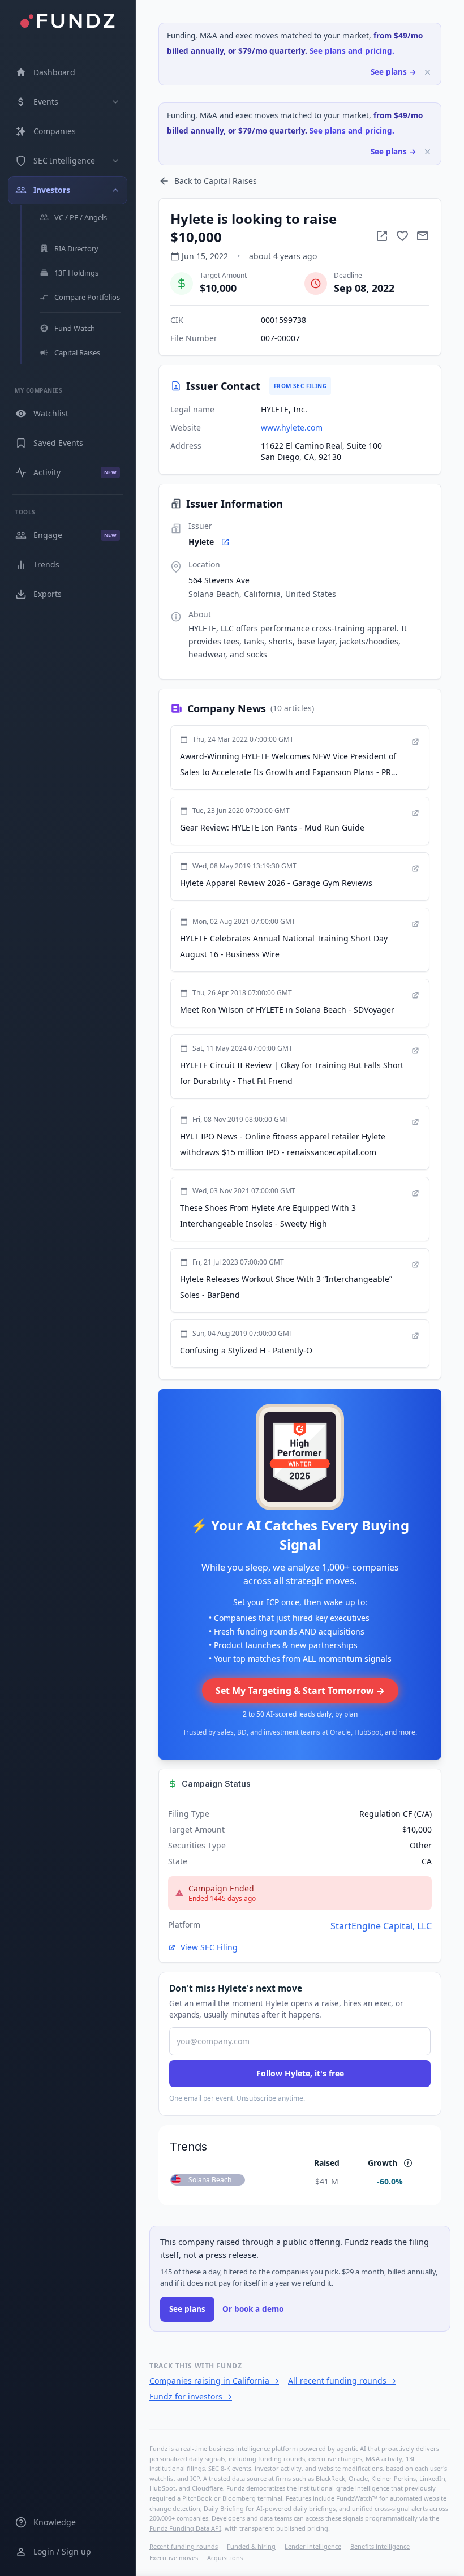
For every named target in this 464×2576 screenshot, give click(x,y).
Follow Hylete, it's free (300, 2073)
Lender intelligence (313, 2546)
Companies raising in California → (214, 2381)
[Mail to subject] (423, 236)
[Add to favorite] (402, 236)
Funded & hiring (251, 2546)
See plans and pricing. (352, 51)
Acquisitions (225, 2558)
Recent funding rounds (184, 2546)
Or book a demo (253, 2309)
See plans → (394, 72)
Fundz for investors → (191, 2396)
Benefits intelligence (380, 2546)
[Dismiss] (428, 72)
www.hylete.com (292, 427)
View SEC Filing (209, 1947)
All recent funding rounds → (342, 2381)
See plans (187, 2309)
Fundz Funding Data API (185, 2528)
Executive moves (174, 2558)
